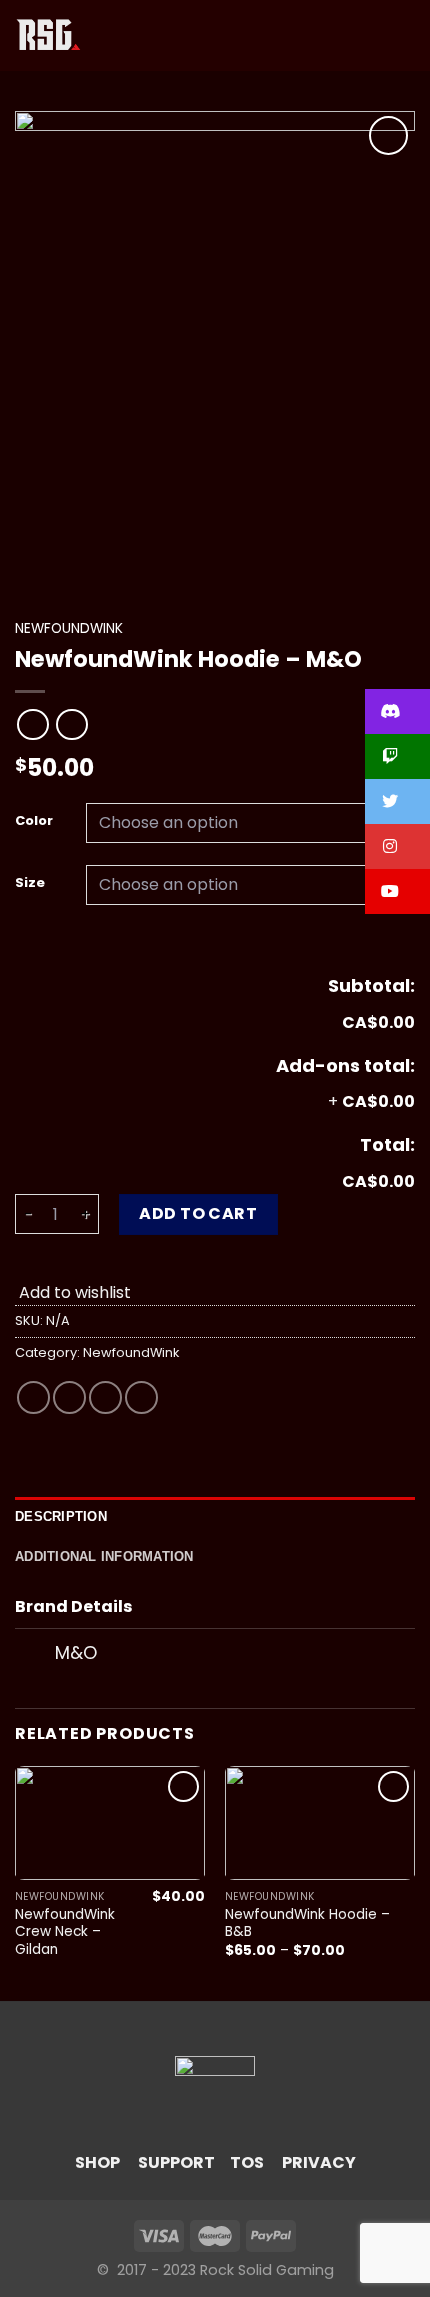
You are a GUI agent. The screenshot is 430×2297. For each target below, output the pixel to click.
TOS (247, 2162)
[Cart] (405, 36)
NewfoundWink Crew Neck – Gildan (65, 1932)
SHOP (97, 2162)
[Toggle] (34, 1655)
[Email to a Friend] (105, 1397)
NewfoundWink (69, 628)
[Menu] (109, 35)
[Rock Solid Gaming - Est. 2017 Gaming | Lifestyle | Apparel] (48, 35)
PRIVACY (319, 2162)
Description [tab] (61, 1516)
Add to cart (198, 1213)
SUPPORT (176, 2162)
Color (34, 821)
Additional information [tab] (104, 1556)
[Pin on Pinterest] (141, 1397)
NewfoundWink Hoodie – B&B (307, 1923)
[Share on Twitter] (69, 1397)
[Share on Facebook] (33, 1397)
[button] (397, 711)
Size (30, 883)
